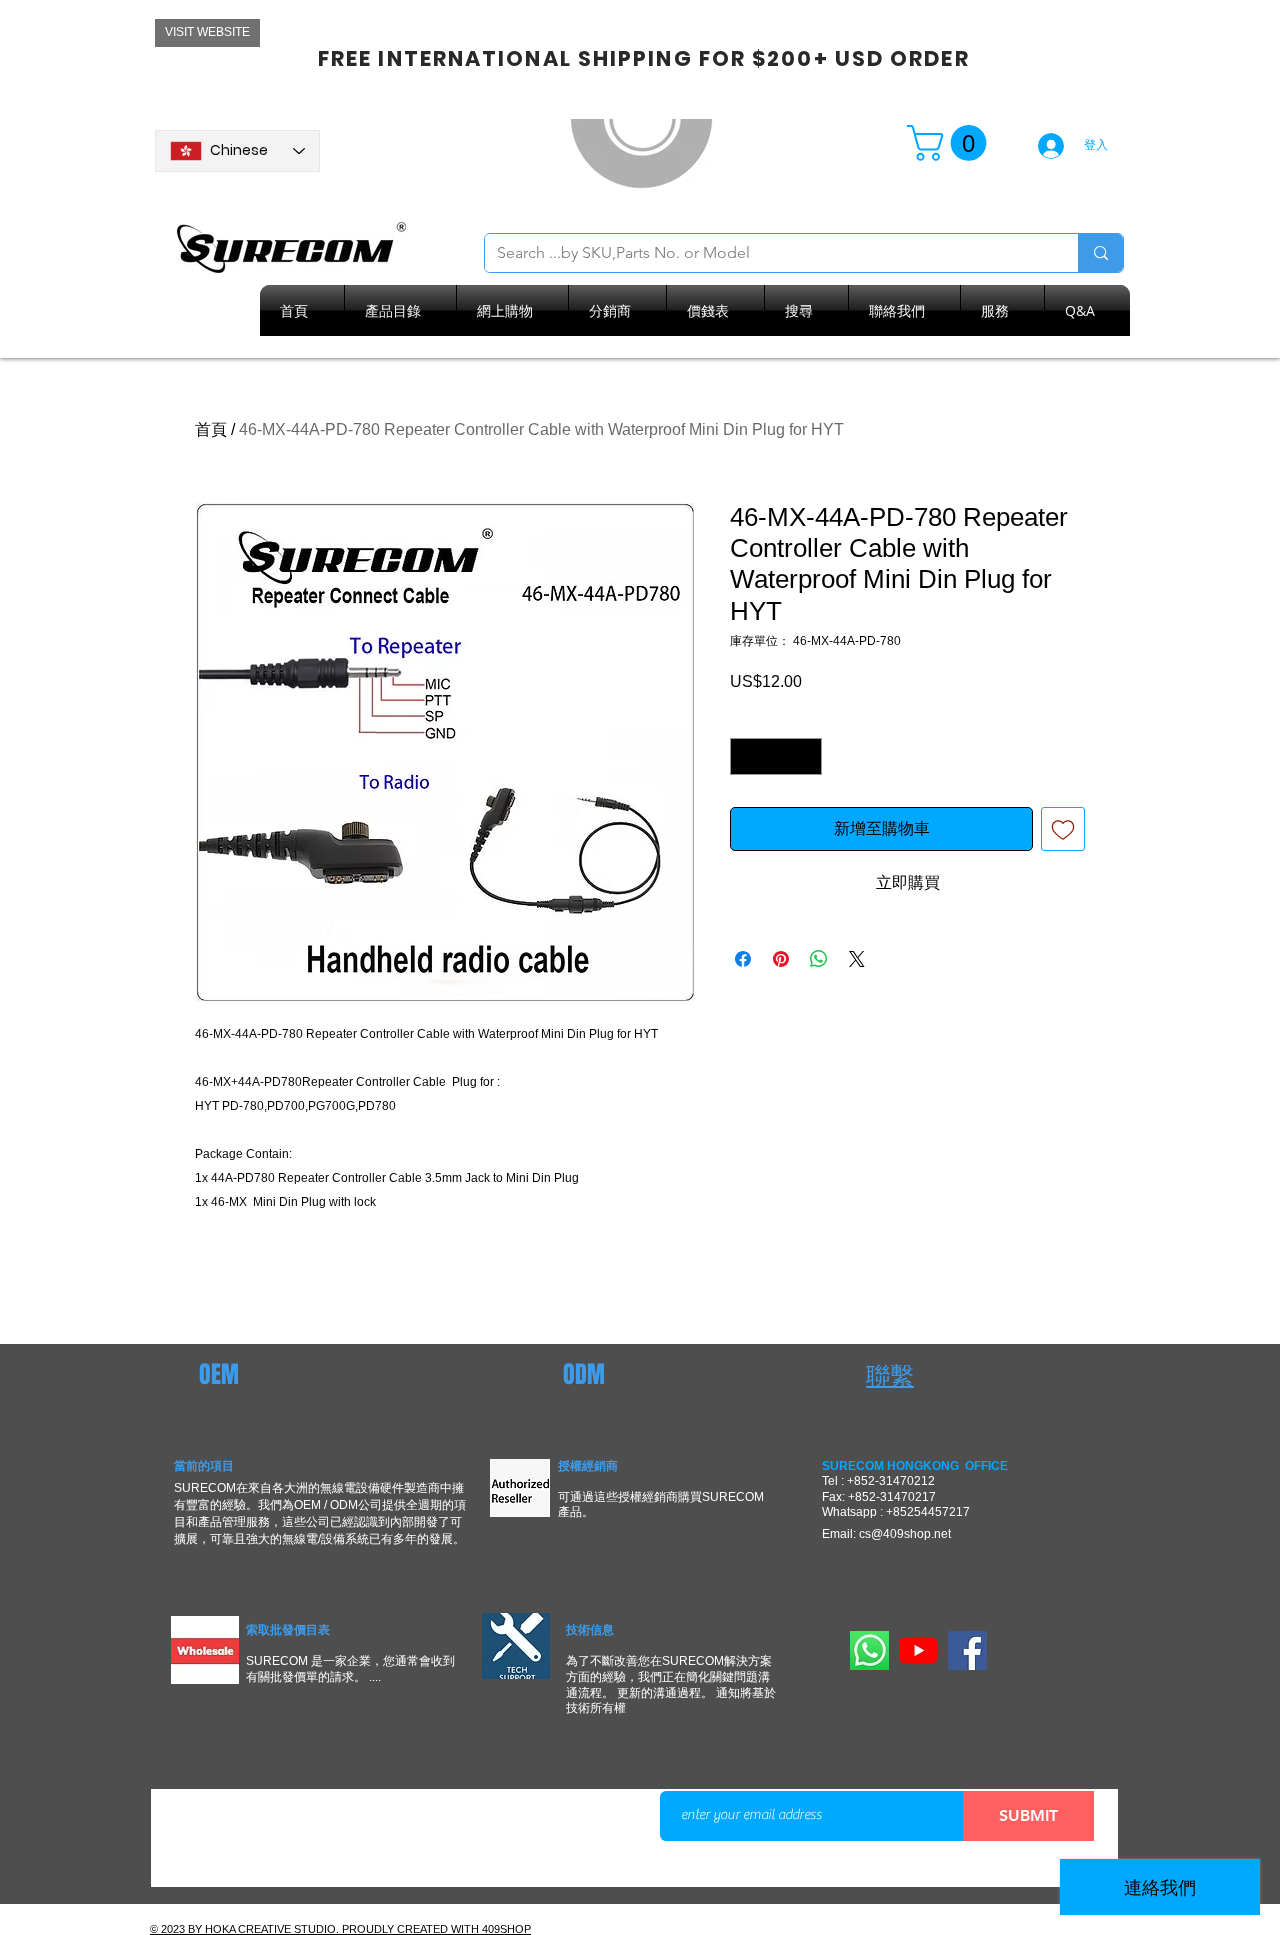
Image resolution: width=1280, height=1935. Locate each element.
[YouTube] (918, 1650)
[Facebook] (967, 1650)
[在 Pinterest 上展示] (781, 959)
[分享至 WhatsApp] (819, 959)
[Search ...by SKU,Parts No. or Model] (1100, 253)
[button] (951, 143)
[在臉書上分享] (743, 959)
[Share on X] (857, 959)
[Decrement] (745, 756)
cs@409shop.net (905, 1534)
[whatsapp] (869, 1650)
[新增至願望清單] (1063, 829)
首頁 (211, 429)
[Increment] (806, 756)
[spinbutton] (776, 756)
